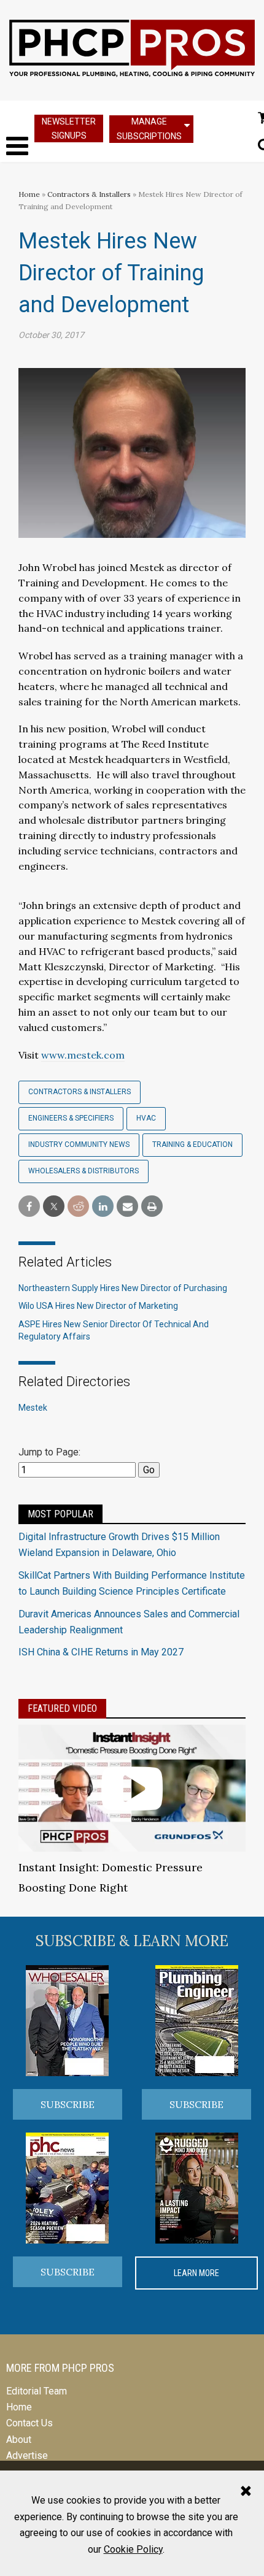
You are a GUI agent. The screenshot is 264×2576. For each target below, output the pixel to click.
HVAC (146, 1118)
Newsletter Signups (69, 128)
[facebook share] (29, 1207)
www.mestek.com (83, 1055)
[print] (152, 1207)
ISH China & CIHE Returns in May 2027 (101, 1652)
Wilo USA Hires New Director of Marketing (98, 1306)
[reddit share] (78, 1207)
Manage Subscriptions (149, 128)
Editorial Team (37, 2391)
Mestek (33, 1408)
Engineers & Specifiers (71, 1118)
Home (29, 194)
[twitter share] (54, 1207)
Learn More (196, 2273)
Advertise (27, 2455)
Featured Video (62, 1708)
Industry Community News (79, 1144)
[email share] (127, 1207)
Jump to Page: (49, 1452)
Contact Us (29, 2423)
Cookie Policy (133, 2549)
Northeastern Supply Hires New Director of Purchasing (123, 1288)
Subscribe (68, 2104)
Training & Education (192, 1144)
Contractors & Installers (89, 194)
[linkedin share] (103, 1207)
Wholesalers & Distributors (83, 1171)
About (19, 2440)
